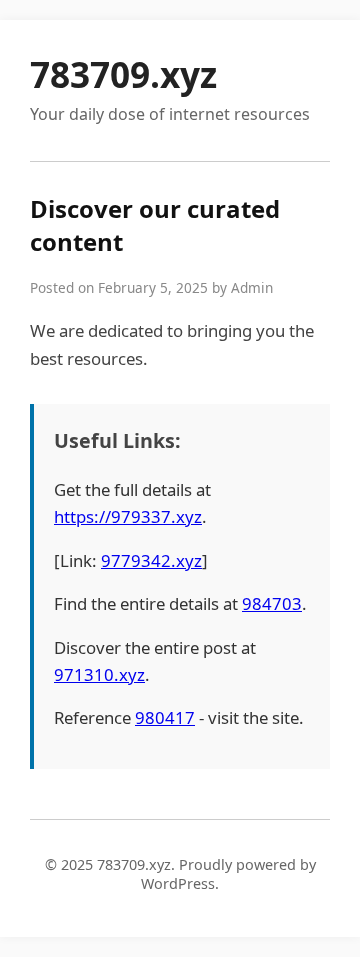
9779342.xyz (151, 560)
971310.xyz (99, 674)
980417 (165, 717)
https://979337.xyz (128, 516)
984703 (272, 603)
